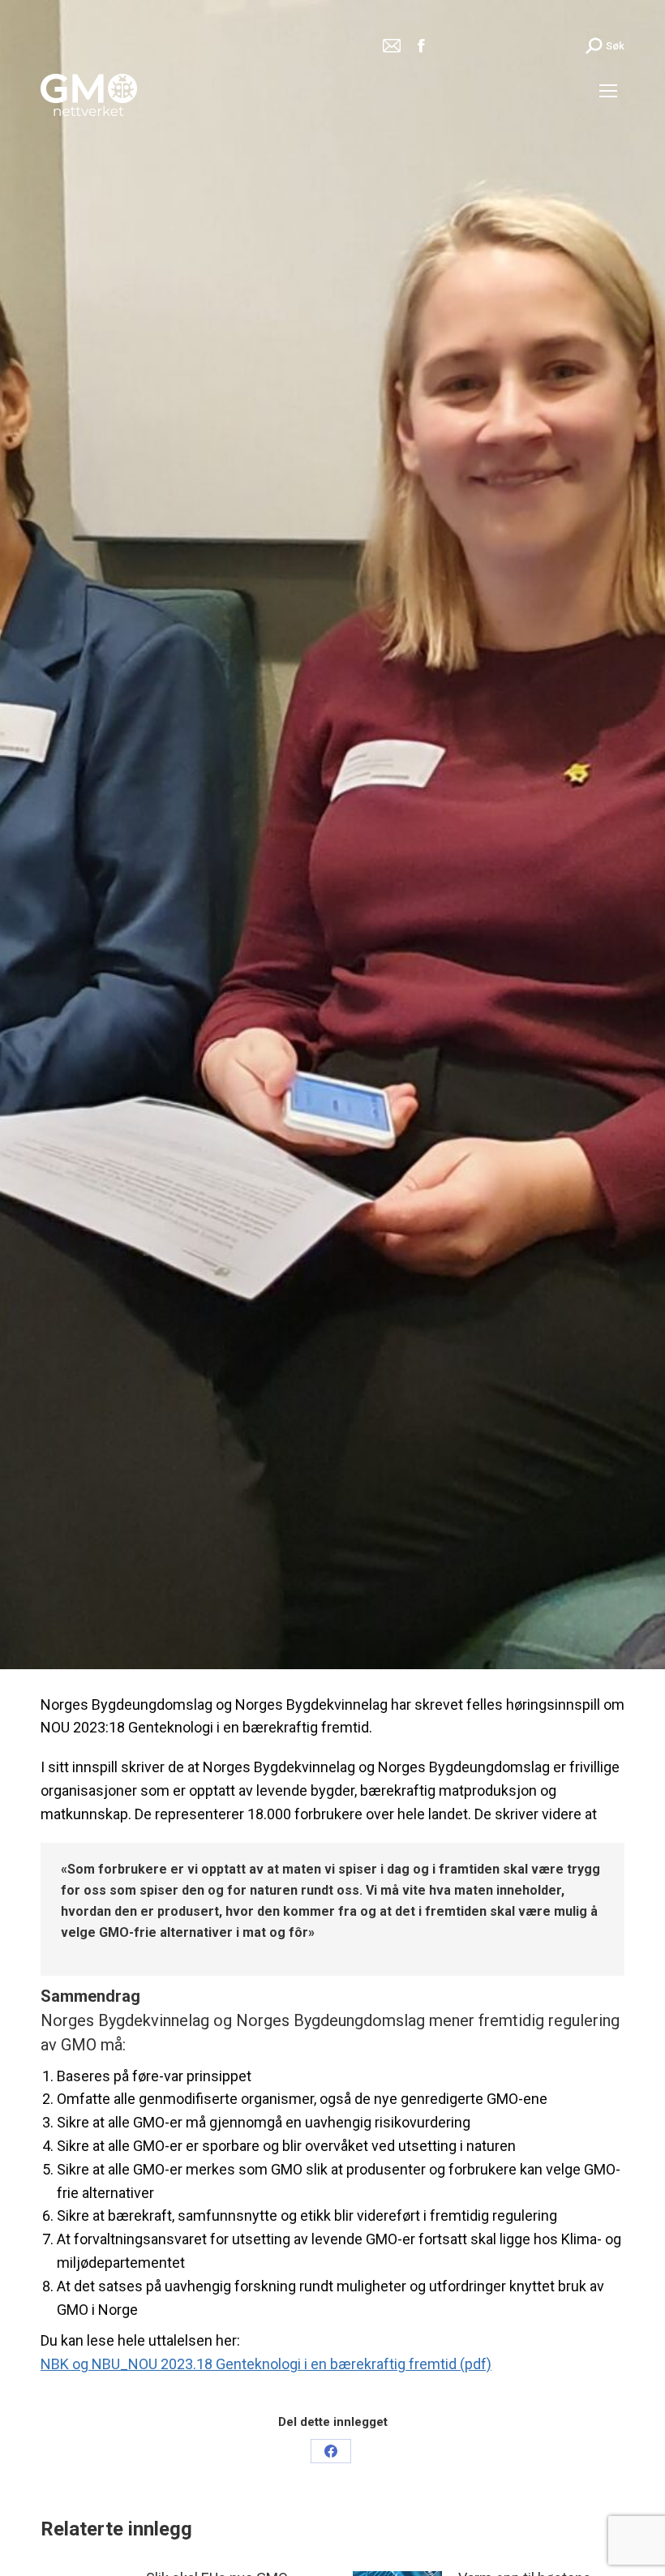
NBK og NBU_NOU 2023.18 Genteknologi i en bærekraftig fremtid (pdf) (266, 2364)
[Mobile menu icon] (608, 91)
